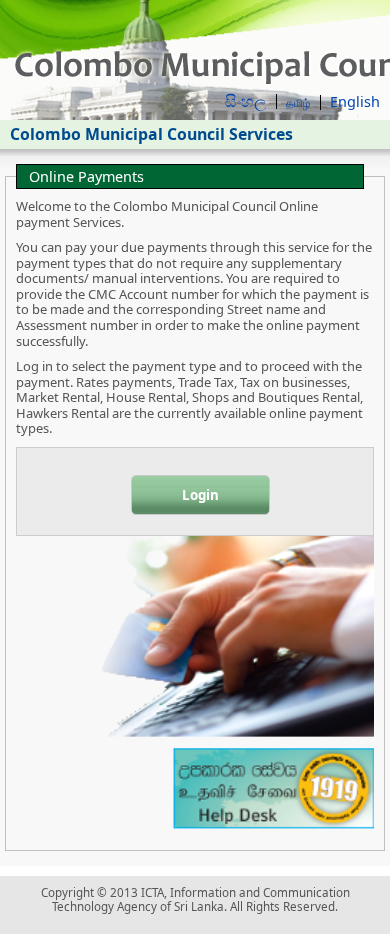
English (355, 101)
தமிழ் (298, 102)
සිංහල (245, 101)
